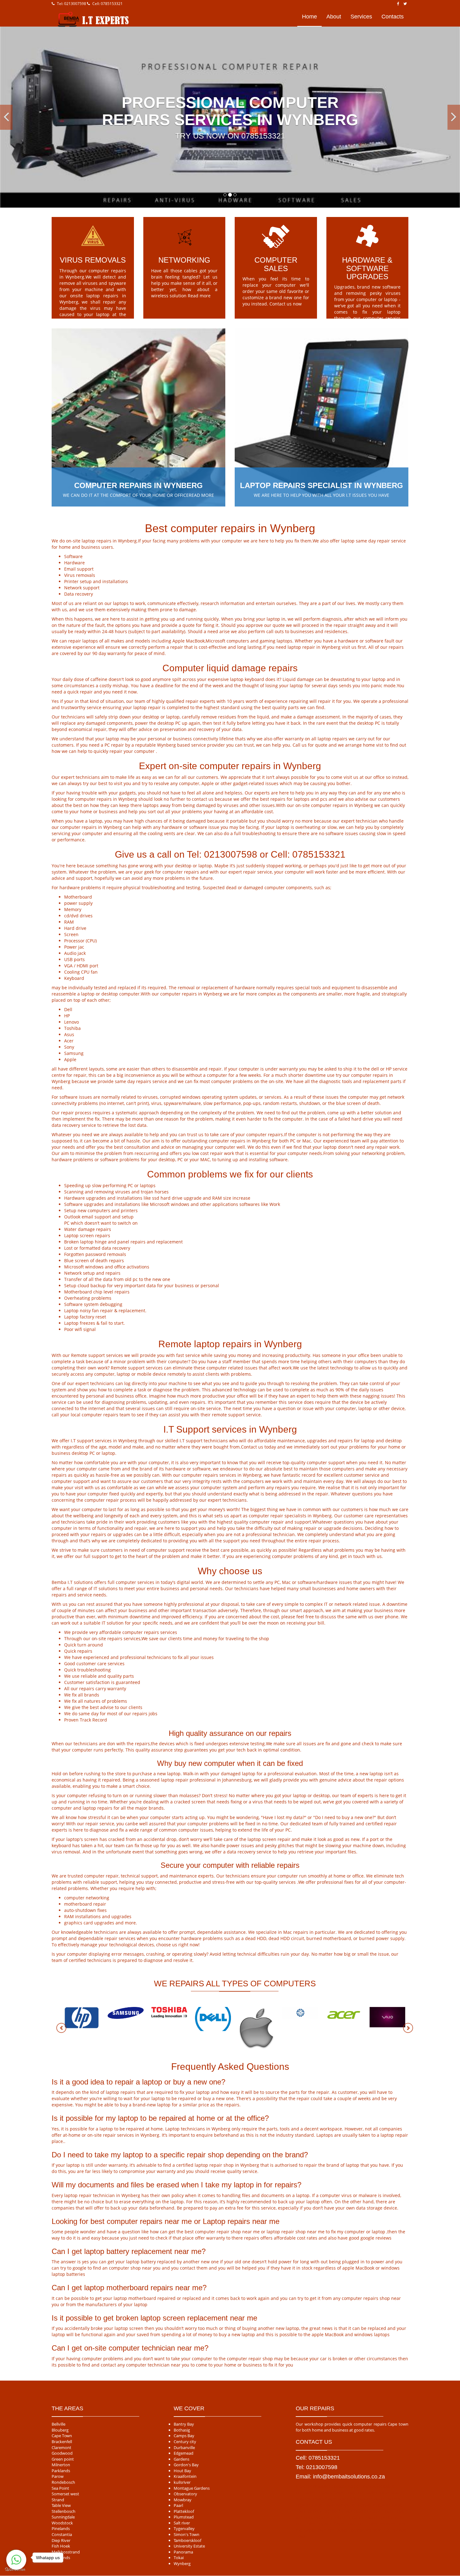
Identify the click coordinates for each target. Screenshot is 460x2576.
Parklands (61, 2471)
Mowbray (183, 2500)
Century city (185, 2442)
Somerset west (65, 2494)
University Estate (189, 2546)
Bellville (59, 2424)
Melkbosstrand (66, 2552)
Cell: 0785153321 (107, 4)
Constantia (62, 2535)
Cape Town (62, 2436)
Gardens (181, 2459)
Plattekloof (184, 2511)
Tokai (179, 2558)
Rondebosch (63, 2483)
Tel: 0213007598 (72, 4)
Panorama (183, 2552)
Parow (58, 2477)
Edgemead (184, 2453)
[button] (6, 117)
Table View (61, 2506)
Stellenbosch (64, 2511)
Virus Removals (93, 260)
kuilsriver (182, 2483)
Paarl (178, 2506)
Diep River (61, 2540)
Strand (58, 2500)
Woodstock (62, 2523)
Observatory (185, 2494)
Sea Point (60, 2488)
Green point (63, 2459)
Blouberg (60, 2430)
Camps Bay (184, 2436)
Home (309, 17)
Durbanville (184, 2447)
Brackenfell (62, 2442)
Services (361, 17)
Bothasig (182, 2430)
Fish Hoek (61, 2546)
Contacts (393, 17)
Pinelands (61, 2529)
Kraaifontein (185, 2477)
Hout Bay (182, 2471)
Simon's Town (187, 2535)
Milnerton (61, 2465)
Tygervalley (184, 2529)
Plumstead (184, 2517)
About (334, 17)
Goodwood (62, 2453)
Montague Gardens (192, 2488)
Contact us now (286, 304)
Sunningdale (63, 2517)
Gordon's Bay (186, 2465)
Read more (199, 296)
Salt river (182, 2523)
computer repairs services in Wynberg (222, 1475)
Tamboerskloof (187, 2540)
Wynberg (182, 2564)
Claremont (61, 2447)
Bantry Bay (184, 2424)
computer (144, 751)
